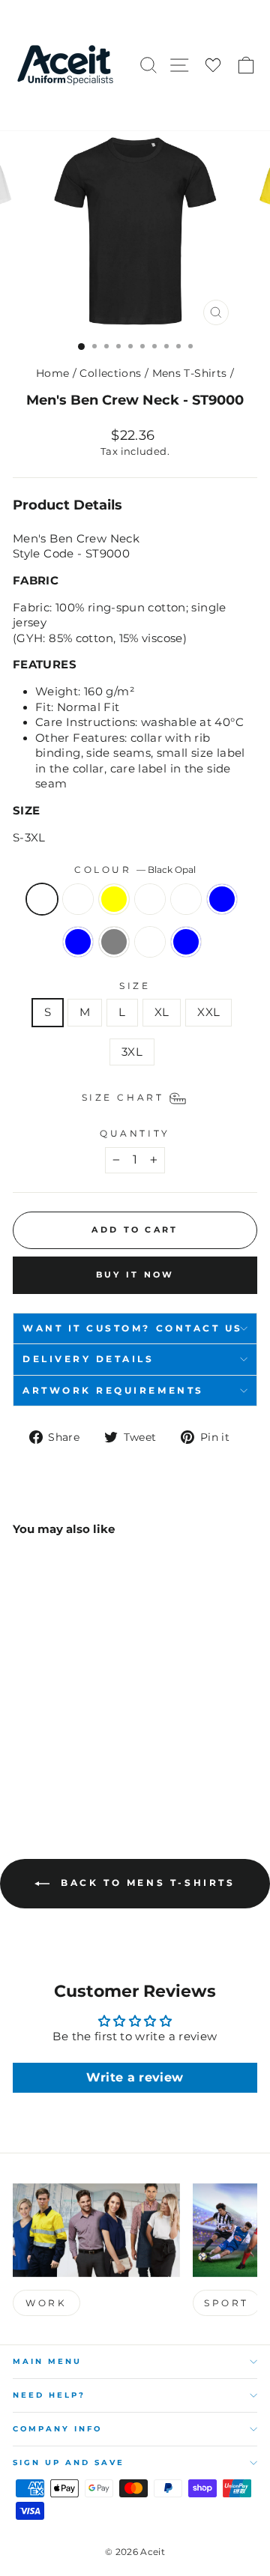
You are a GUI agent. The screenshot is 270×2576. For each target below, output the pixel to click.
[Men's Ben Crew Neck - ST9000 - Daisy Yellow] (56, 1737)
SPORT (226, 2303)
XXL (208, 1012)
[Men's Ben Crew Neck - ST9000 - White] (73, 1751)
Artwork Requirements (113, 1391)
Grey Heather (186, 899)
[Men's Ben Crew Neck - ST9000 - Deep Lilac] (39, 1737)
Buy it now (135, 1275)
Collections (110, 373)
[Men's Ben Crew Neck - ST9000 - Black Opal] (21, 1737)
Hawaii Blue (222, 899)
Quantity (135, 1134)
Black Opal (42, 899)
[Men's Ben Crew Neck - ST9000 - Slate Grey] (56, 1751)
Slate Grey (114, 942)
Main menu (47, 2361)
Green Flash (150, 899)
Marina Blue (186, 942)
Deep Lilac (78, 899)
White (150, 942)
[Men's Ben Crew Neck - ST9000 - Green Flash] (73, 1737)
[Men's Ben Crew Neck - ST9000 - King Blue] (39, 1751)
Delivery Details (88, 1359)
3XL (132, 1052)
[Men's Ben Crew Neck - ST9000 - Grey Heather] (90, 1737)
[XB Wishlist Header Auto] (213, 66)
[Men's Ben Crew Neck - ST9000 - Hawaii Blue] (21, 1751)
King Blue (78, 942)
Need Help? (49, 2395)
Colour (135, 870)
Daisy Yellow (114, 899)
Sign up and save (69, 2462)
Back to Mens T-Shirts (145, 1883)
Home (52, 373)
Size (135, 986)
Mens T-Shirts (190, 373)
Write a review (135, 2077)
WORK (46, 2303)
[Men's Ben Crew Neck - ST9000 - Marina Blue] (90, 1751)
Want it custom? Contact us (133, 1328)
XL (162, 1012)
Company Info (57, 2429)
